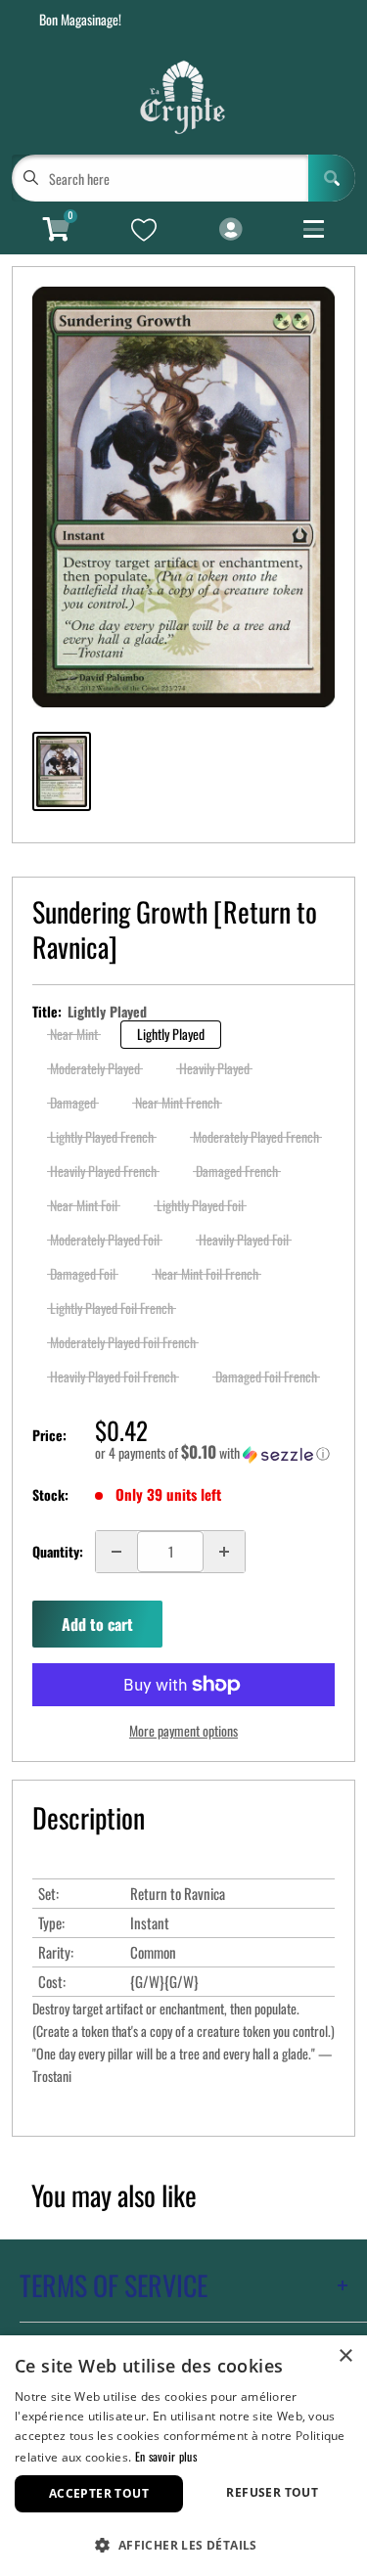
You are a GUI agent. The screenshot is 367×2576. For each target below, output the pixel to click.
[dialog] (183, 2456)
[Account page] (230, 230)
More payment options (183, 1730)
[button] (215, 1453)
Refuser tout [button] (272, 2492)
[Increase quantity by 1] (224, 1552)
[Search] (332, 178)
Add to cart (97, 1624)
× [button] (345, 2356)
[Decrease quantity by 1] (116, 1552)
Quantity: (58, 1551)
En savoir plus (166, 2456)
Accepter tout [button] (99, 2493)
